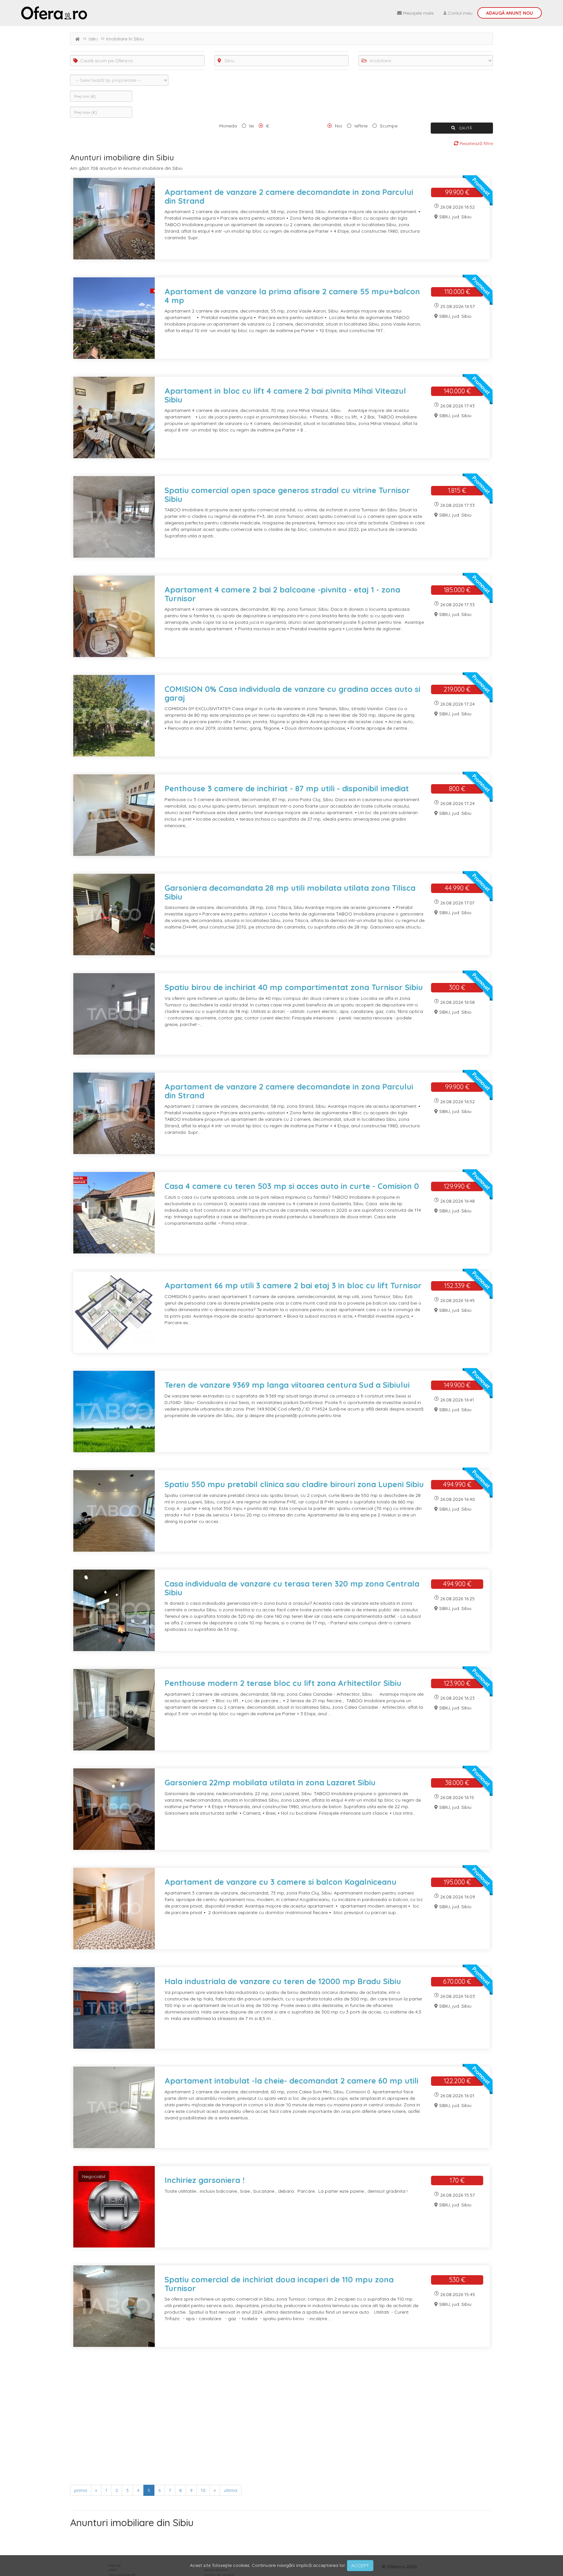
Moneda (228, 126)
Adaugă (510, 13)
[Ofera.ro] (54, 13)
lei (252, 126)
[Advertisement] (266, 2418)
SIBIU (93, 39)
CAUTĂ (465, 128)
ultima (231, 2490)
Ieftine (361, 126)
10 (203, 2490)
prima (81, 2490)
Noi (339, 126)
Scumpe (389, 126)
